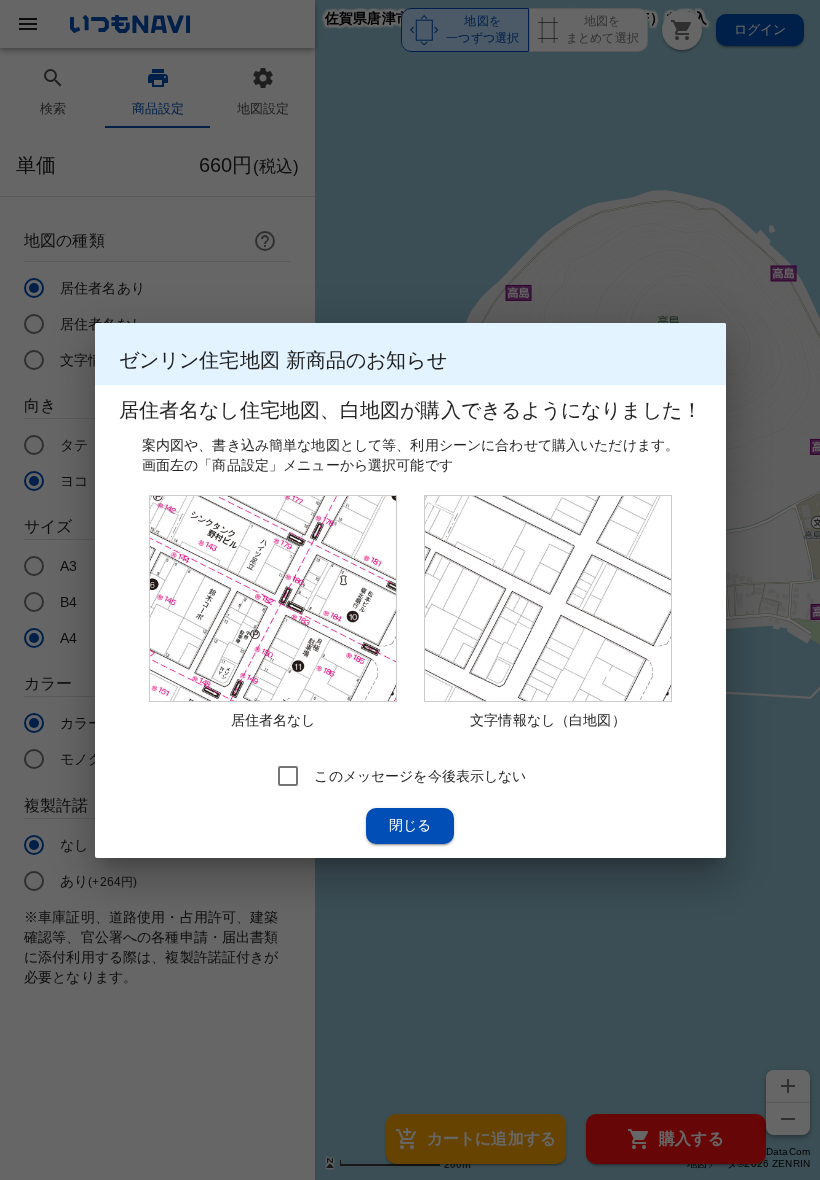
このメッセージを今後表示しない (420, 775)
